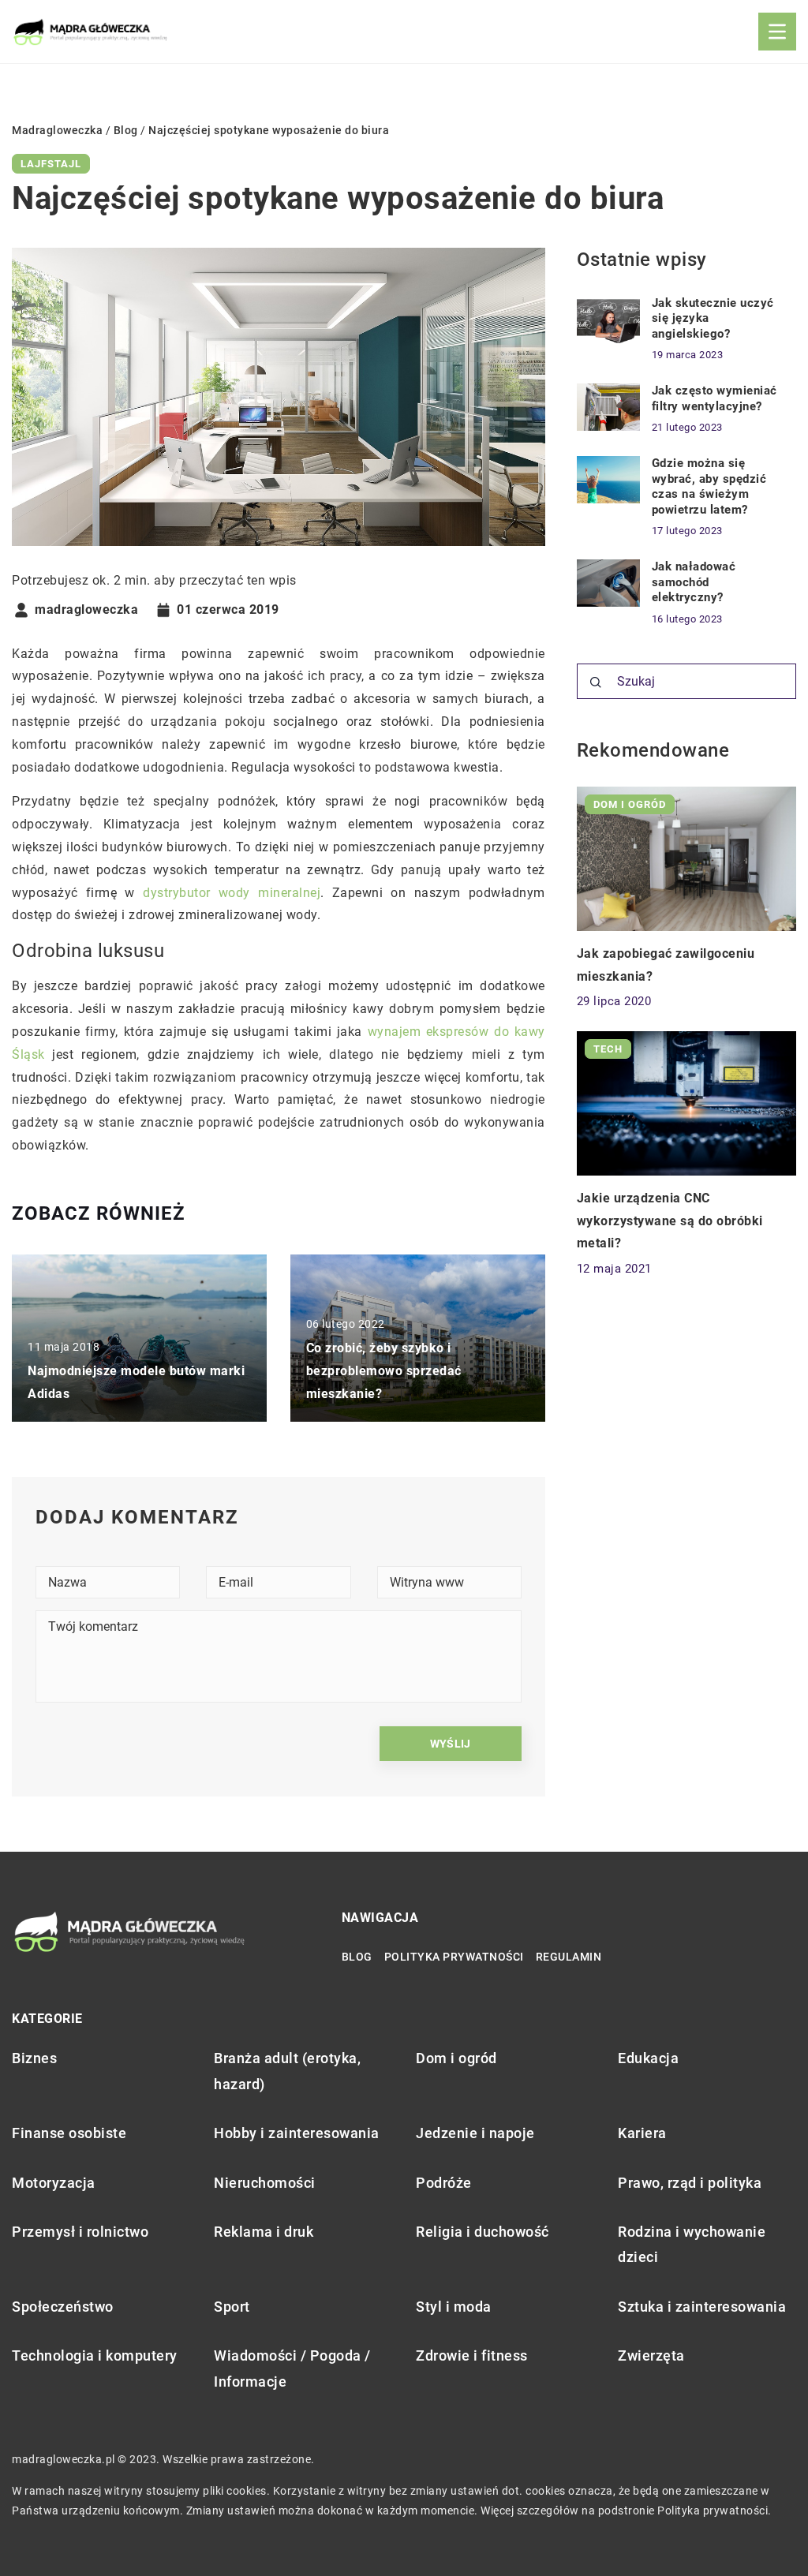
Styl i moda (454, 2307)
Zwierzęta (651, 2355)
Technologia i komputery (95, 2355)
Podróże (444, 2183)
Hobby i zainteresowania (297, 2133)
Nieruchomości (265, 2183)
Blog (357, 1957)
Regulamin (569, 1957)
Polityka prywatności (454, 1957)
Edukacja (648, 2058)
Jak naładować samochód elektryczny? (694, 582)
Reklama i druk (264, 2232)
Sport (232, 2307)
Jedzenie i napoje (475, 2133)
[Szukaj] (596, 682)
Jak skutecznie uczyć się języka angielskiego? (713, 318)
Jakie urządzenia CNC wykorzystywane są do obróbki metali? (670, 1221)
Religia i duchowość (483, 2232)
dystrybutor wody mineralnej (232, 893)
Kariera (642, 2133)
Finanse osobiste (69, 2133)
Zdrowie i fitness (472, 2355)
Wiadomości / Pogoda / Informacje (292, 2368)
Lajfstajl (51, 164)
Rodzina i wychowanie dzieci (692, 2244)
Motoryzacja (54, 2183)
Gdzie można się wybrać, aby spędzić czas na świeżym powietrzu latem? (709, 486)
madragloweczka (86, 610)
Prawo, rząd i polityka (690, 2183)
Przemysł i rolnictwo (80, 2232)
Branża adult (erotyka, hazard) (287, 2071)
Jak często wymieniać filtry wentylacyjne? (714, 398)
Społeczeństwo (63, 2307)
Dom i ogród (456, 2058)
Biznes (34, 2058)
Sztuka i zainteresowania (702, 2307)
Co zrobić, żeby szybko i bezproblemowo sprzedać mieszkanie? (384, 1371)
